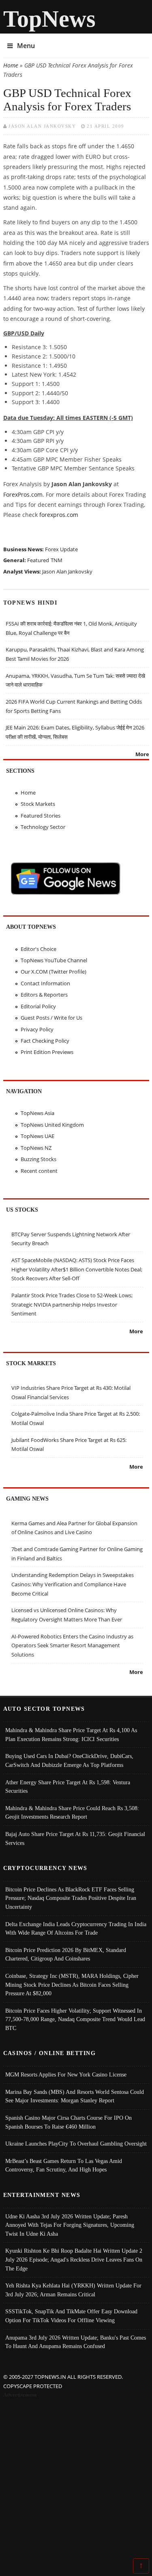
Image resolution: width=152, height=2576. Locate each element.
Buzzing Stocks (39, 1159)
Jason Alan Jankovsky (42, 126)
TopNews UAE (37, 1136)
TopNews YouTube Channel (54, 960)
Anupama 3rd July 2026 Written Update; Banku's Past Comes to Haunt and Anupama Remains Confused (76, 2342)
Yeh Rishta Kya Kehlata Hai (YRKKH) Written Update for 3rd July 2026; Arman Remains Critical (73, 2290)
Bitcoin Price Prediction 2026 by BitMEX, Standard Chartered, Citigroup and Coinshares (66, 1954)
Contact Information (45, 983)
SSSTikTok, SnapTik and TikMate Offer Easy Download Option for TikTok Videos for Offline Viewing (71, 2316)
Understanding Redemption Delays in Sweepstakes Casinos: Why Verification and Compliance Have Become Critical (73, 1584)
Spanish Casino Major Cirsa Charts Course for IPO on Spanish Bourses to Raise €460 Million (69, 2122)
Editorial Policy (38, 1006)
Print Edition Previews (47, 1052)
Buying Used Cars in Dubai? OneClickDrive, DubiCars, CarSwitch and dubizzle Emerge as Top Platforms (69, 1760)
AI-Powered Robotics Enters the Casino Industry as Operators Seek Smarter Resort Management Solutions (72, 1645)
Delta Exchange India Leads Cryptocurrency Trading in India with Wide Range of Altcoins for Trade (76, 1929)
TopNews (49, 19)
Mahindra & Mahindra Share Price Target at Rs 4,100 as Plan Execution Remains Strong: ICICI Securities (71, 1735)
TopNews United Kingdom (52, 1125)
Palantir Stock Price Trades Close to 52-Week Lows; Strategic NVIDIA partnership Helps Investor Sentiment (72, 1304)
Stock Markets (38, 804)
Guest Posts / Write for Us (51, 1018)
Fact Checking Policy (45, 1041)
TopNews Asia (37, 1113)
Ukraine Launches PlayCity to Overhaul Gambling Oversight (76, 2144)
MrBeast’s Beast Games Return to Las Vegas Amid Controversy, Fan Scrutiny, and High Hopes (64, 2165)
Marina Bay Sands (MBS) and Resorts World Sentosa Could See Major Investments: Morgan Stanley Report (75, 2096)
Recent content (39, 1171)
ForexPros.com (23, 494)
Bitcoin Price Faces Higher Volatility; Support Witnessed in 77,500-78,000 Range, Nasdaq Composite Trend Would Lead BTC (75, 2019)
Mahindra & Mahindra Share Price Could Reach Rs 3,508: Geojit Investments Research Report (72, 1813)
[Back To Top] (141, 2565)
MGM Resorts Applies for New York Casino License (66, 2074)
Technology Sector (43, 827)
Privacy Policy (37, 1029)
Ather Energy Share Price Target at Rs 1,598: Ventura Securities (68, 1787)
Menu (26, 46)
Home (11, 65)
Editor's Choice (39, 949)
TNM (57, 560)
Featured (38, 560)
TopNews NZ (36, 1148)
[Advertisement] (76, 2480)
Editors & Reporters (44, 995)
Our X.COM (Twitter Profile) (54, 972)
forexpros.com (59, 515)
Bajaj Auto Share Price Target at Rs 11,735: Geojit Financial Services (75, 1838)
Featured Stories (41, 816)
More (142, 754)
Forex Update (61, 549)
